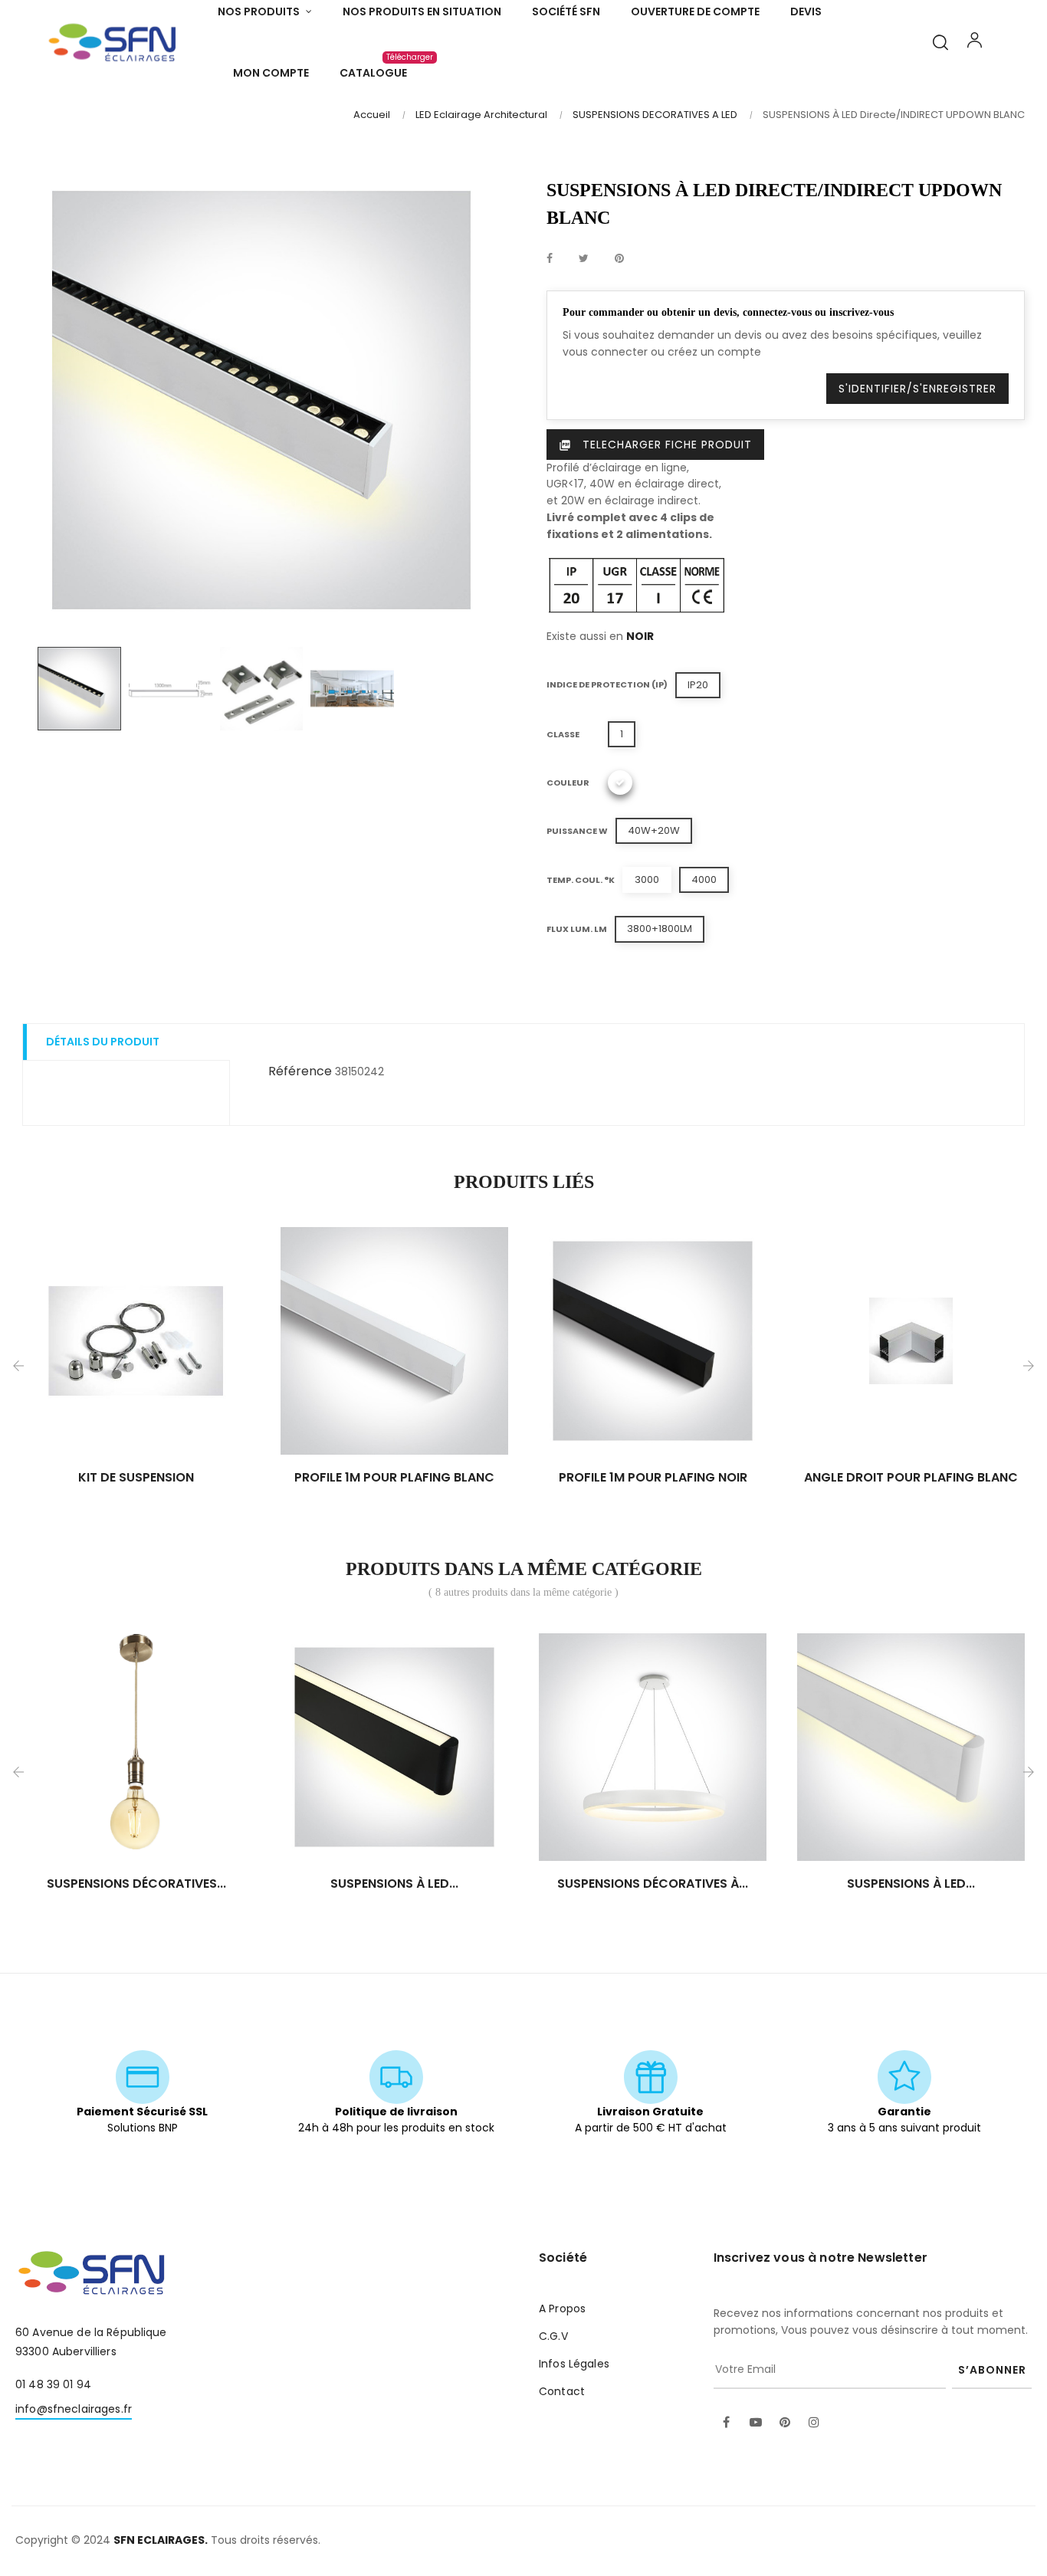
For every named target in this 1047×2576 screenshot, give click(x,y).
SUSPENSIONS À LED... (394, 1884)
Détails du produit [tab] (103, 1042)
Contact (562, 2391)
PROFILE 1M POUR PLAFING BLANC (394, 1478)
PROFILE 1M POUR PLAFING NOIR (653, 1478)
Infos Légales (574, 2364)
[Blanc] (620, 783)
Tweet (584, 259)
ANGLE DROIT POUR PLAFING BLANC (911, 1478)
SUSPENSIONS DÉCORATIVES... (136, 1884)
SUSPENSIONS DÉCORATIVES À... (653, 1884)
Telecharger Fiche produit (655, 445)
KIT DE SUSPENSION (136, 1478)
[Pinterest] (785, 2423)
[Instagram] (814, 2423)
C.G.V (553, 2336)
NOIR (640, 636)
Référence (300, 1071)
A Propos (562, 2309)
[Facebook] (727, 2423)
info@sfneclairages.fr (74, 2409)
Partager (550, 259)
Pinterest (619, 259)
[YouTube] (756, 2423)
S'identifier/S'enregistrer (917, 389)
